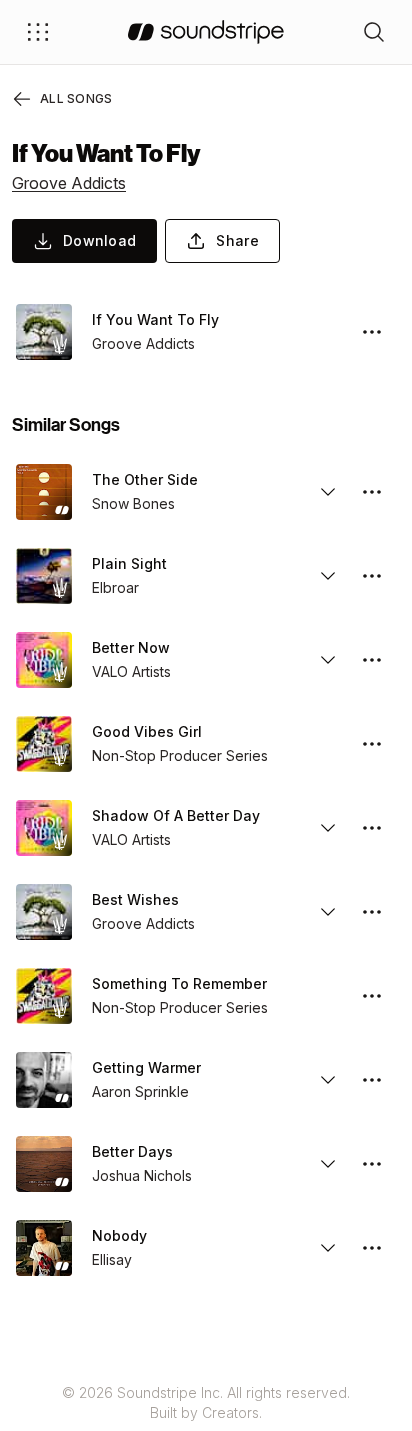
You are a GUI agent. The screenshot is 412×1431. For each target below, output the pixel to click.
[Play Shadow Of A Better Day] (44, 828)
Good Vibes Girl (147, 731)
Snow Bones (133, 503)
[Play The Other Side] (44, 492)
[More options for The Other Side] (372, 492)
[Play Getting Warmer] (44, 1080)
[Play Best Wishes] (44, 912)
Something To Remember (179, 983)
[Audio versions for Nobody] (328, 1248)
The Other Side (145, 479)
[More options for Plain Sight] (372, 576)
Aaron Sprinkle (140, 1091)
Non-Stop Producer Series (180, 755)
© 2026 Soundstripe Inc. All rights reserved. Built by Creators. (206, 1402)
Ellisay (112, 1259)
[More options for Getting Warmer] (372, 1080)
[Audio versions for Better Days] (328, 1164)
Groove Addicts (69, 183)
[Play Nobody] (44, 1248)
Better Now (131, 647)
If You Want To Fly (155, 319)
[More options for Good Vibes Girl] (372, 744)
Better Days (132, 1151)
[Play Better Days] (44, 1164)
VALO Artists (131, 671)
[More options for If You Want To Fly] (372, 332)
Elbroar (115, 587)
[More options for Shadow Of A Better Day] (372, 828)
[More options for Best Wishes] (372, 912)
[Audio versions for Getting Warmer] (328, 1080)
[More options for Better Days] (372, 1164)
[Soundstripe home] (206, 32)
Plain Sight (129, 563)
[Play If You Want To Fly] (44, 332)
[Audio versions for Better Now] (328, 660)
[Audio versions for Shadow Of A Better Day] (328, 828)
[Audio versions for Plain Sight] (328, 576)
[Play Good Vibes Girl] (44, 744)
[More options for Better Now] (372, 660)
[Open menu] (38, 32)
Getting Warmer (146, 1067)
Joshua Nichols (142, 1175)
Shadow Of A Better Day (176, 815)
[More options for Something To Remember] (372, 996)
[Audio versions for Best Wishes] (328, 912)
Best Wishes (135, 899)
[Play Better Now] (44, 660)
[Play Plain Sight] (44, 576)
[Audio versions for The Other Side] (328, 492)
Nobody (119, 1235)
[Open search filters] (374, 32)
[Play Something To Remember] (44, 996)
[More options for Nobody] (372, 1248)
